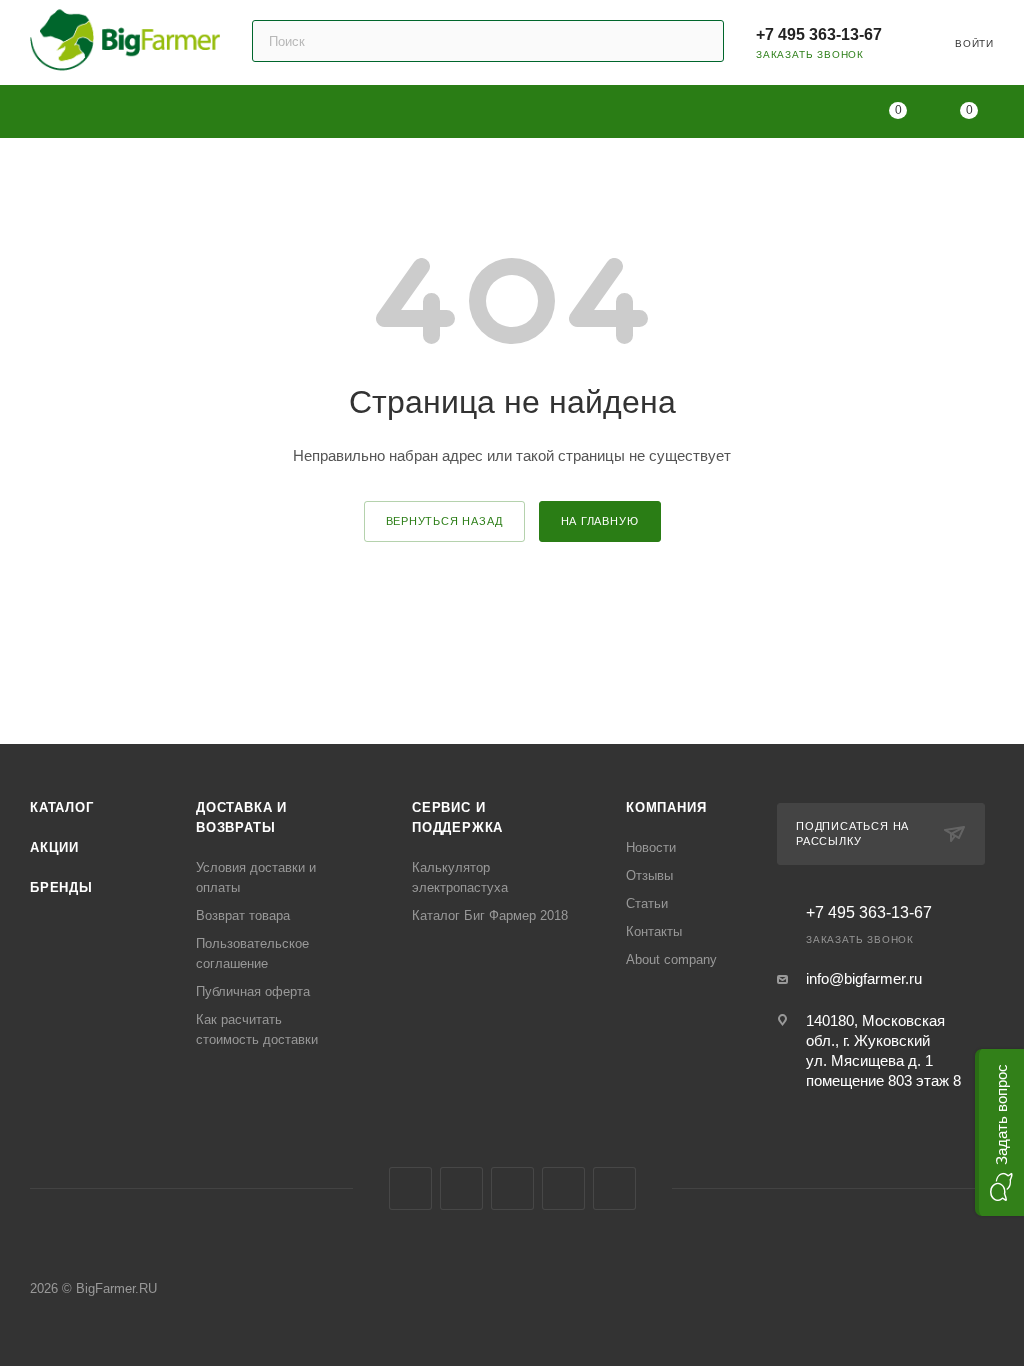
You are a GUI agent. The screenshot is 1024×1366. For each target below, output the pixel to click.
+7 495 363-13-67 (819, 34)
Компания (666, 807)
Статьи (647, 903)
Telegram (461, 1188)
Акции (54, 847)
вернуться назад (444, 521)
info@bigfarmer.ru (864, 978)
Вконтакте (410, 1188)
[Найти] (699, 41)
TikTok (614, 1188)
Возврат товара (243, 915)
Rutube (563, 1188)
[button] (999, 1132)
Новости (651, 847)
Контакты (654, 931)
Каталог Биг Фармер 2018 (490, 915)
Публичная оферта (253, 991)
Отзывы (649, 875)
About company (671, 959)
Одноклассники (512, 1188)
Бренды (61, 887)
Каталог (62, 807)
